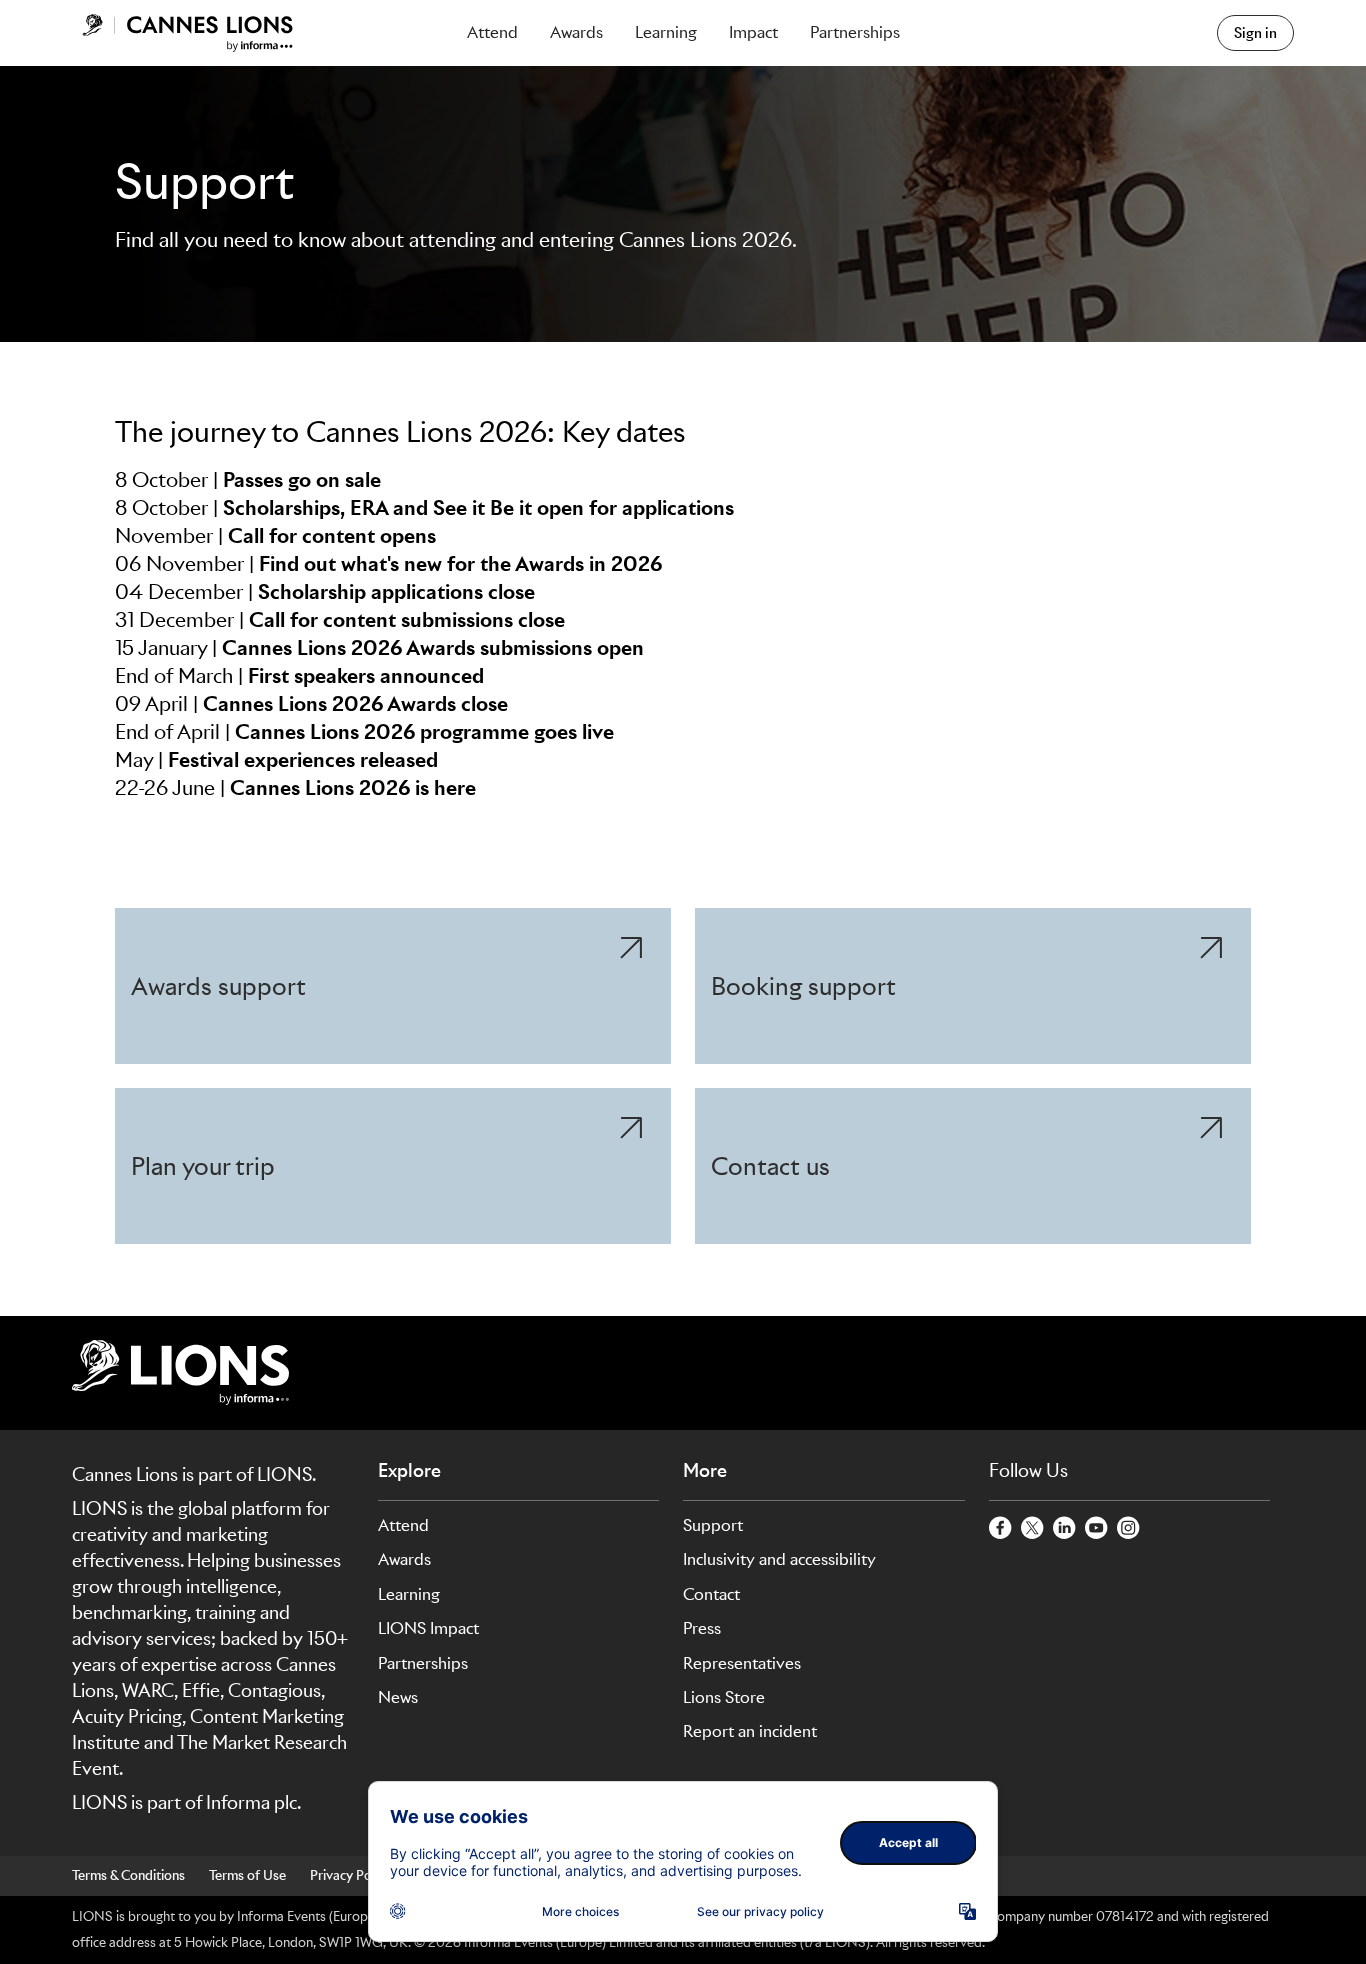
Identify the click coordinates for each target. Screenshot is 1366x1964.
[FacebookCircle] (1001, 1529)
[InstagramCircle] (1129, 1529)
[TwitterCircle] (1033, 1529)
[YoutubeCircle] (1097, 1529)
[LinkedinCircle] (1065, 1529)
